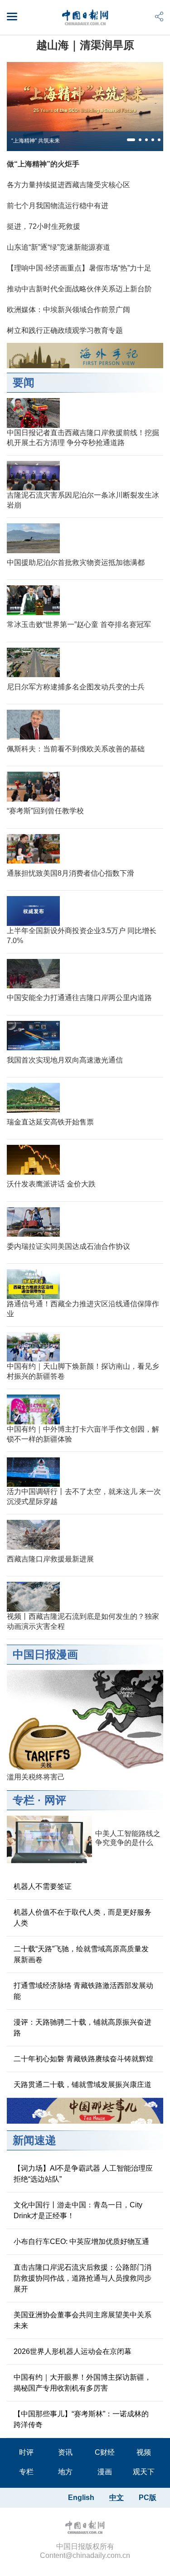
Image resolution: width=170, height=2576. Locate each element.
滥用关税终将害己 (36, 1777)
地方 (65, 2472)
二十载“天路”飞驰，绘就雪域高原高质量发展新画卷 (81, 1954)
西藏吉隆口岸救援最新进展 (50, 1559)
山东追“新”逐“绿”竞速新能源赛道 (58, 247)
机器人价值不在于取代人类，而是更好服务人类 (83, 1918)
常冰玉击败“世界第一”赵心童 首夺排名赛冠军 (79, 624)
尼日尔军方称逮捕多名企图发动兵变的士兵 (76, 687)
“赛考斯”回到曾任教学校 (45, 811)
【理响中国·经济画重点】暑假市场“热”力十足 (79, 268)
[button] (131, 140)
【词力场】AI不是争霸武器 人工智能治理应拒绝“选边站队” (83, 2174)
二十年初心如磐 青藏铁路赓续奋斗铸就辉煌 (83, 2059)
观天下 (144, 2472)
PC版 (148, 2498)
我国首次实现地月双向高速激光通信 (65, 1060)
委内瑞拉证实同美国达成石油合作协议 (68, 1246)
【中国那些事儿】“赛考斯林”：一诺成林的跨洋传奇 (81, 2419)
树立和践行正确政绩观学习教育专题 (65, 330)
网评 (55, 1800)
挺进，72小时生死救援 (44, 226)
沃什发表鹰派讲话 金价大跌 (51, 1184)
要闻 (24, 382)
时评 (26, 2452)
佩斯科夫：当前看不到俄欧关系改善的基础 (76, 749)
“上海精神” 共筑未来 (36, 141)
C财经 (105, 2452)
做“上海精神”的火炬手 (43, 164)
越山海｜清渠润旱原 (85, 45)
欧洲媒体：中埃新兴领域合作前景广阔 (68, 310)
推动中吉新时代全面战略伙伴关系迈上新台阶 (79, 289)
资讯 (65, 2452)
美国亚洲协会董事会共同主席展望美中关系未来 (83, 2320)
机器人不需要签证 (43, 1886)
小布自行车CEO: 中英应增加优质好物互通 (81, 2242)
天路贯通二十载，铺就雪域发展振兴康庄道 (83, 2085)
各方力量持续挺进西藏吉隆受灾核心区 (68, 185)
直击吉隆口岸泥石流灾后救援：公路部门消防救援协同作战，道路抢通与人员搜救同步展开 (83, 2278)
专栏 (24, 1800)
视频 (144, 2452)
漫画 (105, 2472)
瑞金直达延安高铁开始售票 (50, 1122)
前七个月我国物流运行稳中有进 (58, 206)
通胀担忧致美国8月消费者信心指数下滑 (70, 873)
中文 (117, 2498)
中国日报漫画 (45, 1654)
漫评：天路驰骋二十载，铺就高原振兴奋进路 (83, 2028)
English (81, 2498)
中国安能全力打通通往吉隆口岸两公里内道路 (79, 998)
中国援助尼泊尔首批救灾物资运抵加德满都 (76, 562)
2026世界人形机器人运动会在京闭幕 (73, 2351)
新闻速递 (34, 2140)
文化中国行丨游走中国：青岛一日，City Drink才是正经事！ (78, 2210)
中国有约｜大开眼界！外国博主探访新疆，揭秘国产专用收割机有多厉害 (83, 2383)
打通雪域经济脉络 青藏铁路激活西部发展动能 (83, 1991)
